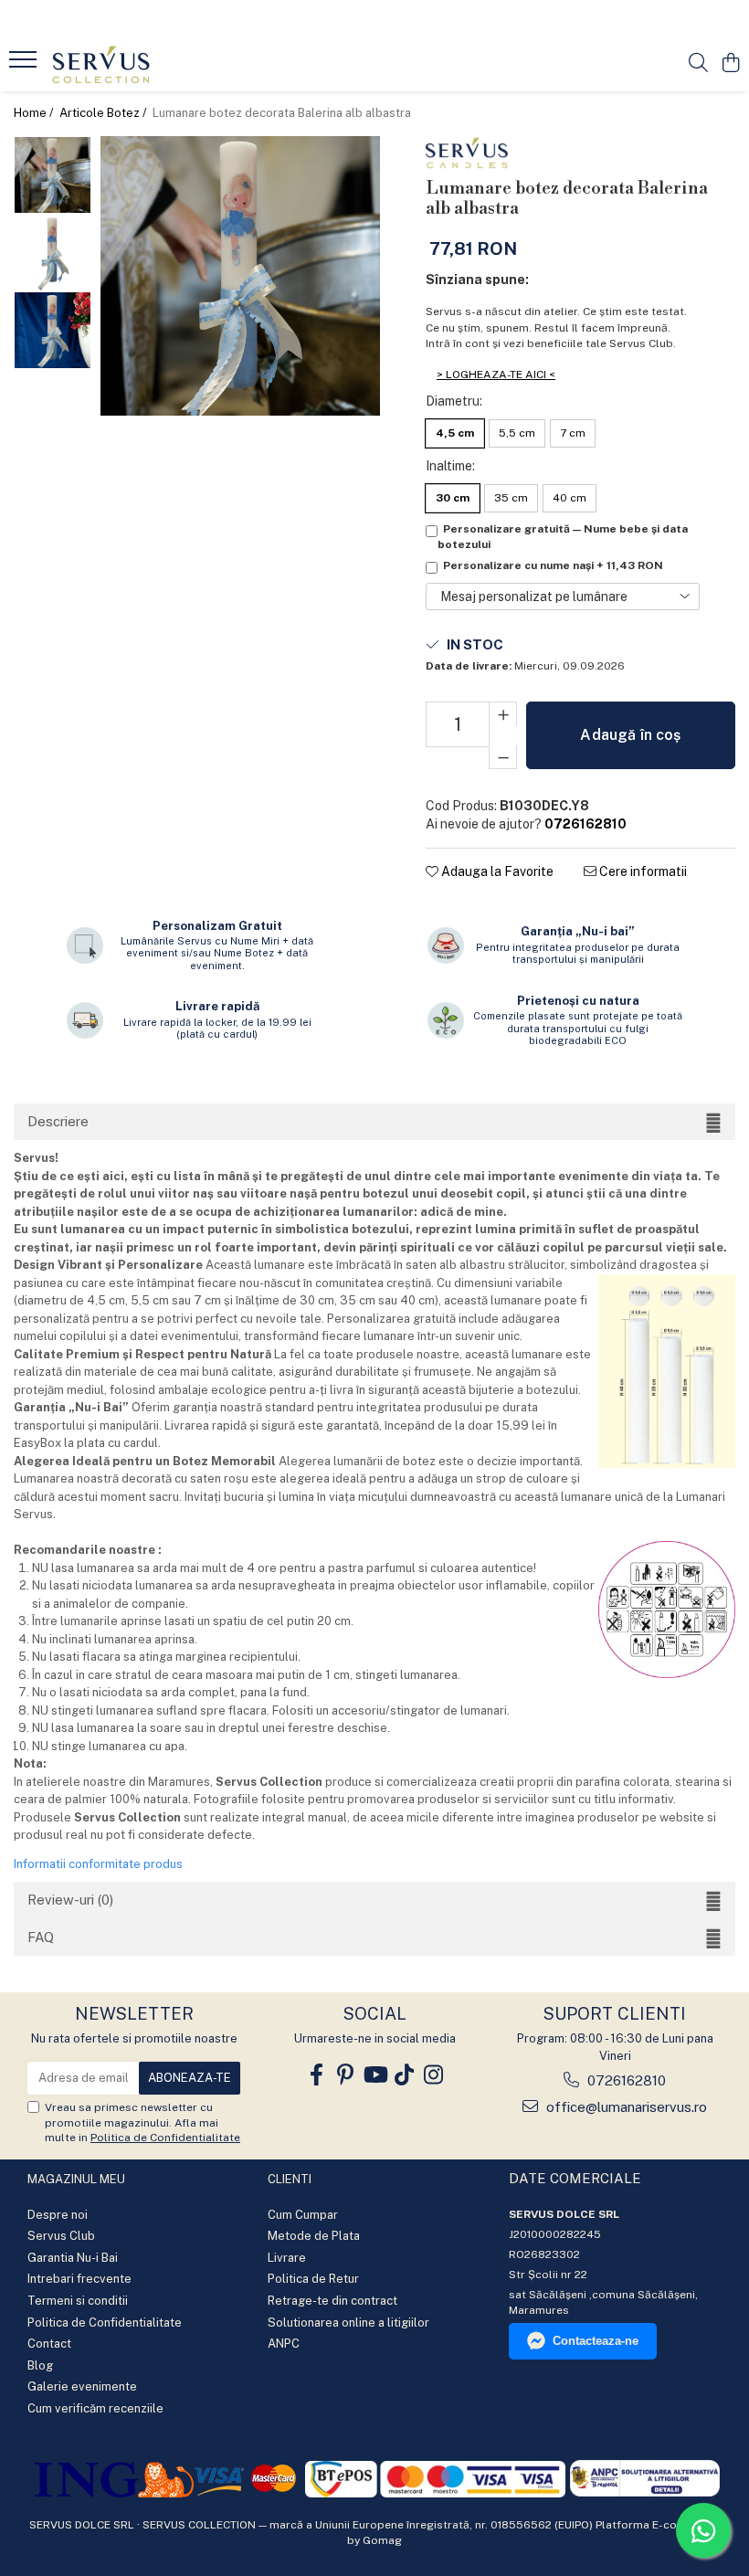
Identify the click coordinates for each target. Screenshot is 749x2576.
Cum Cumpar (303, 2215)
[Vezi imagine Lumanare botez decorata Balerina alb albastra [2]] (53, 330)
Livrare (287, 2258)
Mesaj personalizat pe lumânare (534, 596)
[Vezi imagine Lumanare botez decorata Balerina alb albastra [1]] (53, 253)
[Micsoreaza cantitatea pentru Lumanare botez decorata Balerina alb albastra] (503, 757)
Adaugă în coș (630, 735)
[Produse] (25, 65)
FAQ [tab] (41, 1937)
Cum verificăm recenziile (95, 2408)
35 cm (511, 498)
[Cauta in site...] (698, 64)
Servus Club (61, 2236)
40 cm (570, 498)
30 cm (453, 498)
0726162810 (625, 2080)
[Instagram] (433, 2075)
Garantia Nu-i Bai (73, 2258)
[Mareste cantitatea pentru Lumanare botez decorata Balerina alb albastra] (503, 713)
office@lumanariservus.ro (625, 2107)
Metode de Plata (314, 2236)
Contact (49, 2344)
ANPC (284, 2344)
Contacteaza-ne (596, 2341)
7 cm (573, 433)
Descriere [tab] (58, 1121)
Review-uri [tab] (70, 1900)
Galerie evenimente (82, 2386)
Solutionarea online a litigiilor (348, 2323)
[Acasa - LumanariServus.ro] (124, 64)
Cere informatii (642, 871)
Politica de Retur (313, 2279)
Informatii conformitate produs (98, 1864)
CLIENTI (290, 2179)
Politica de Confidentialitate (165, 2138)
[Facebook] (316, 2075)
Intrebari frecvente (79, 2279)
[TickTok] (404, 2075)
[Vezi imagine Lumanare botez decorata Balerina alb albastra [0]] (53, 175)
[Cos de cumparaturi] (730, 64)
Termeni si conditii (78, 2301)
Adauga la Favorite (496, 871)
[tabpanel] (240, 276)
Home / (35, 113)
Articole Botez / (105, 113)
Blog (40, 2365)
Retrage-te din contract (332, 2301)
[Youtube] (374, 2075)
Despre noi (58, 2215)
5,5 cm (517, 433)
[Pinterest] (345, 2075)
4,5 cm (455, 433)
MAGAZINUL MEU (76, 2179)
